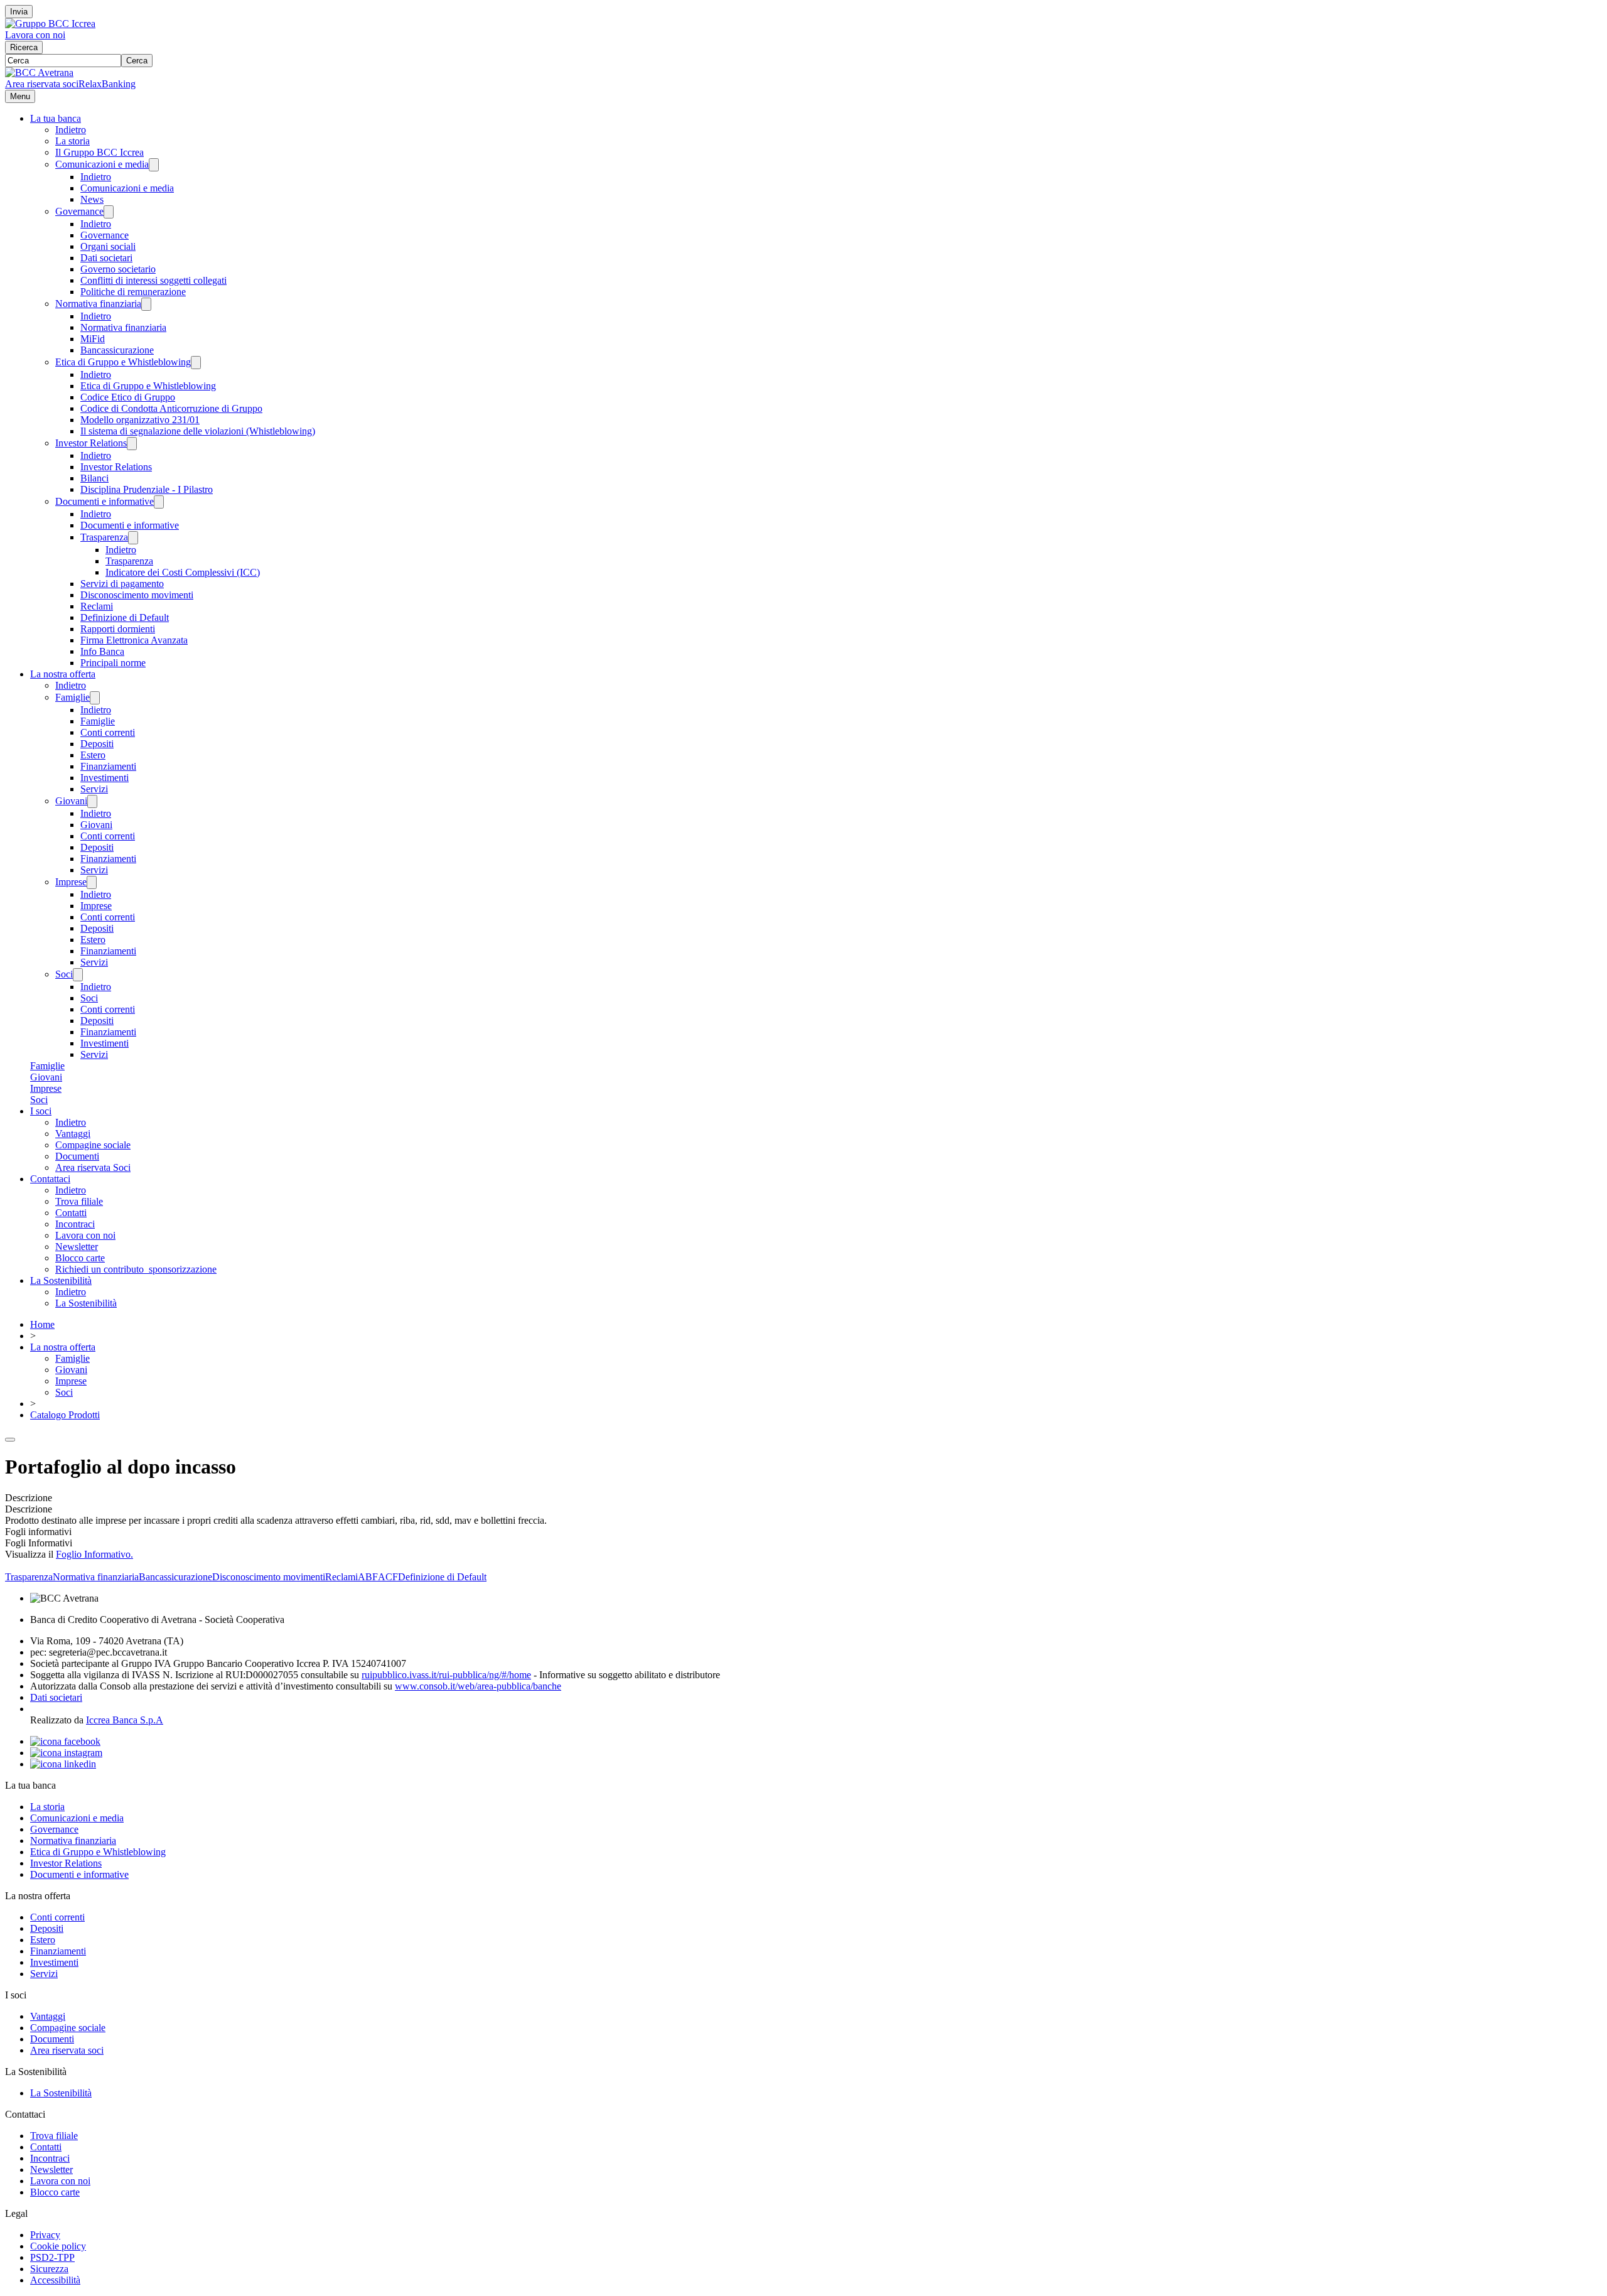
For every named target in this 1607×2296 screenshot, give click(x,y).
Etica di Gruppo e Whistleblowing (123, 362)
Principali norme (113, 663)
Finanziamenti (108, 766)
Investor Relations (91, 443)
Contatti (71, 1213)
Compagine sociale (93, 1145)
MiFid (93, 339)
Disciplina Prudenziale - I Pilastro (147, 489)
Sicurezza (49, 2269)
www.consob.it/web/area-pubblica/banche (478, 1686)
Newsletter (77, 1247)
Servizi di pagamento (122, 584)
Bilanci (94, 478)
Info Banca (102, 651)
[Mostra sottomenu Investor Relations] (132, 444)
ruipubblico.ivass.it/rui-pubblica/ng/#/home (446, 1675)
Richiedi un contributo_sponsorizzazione (136, 1269)
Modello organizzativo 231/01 (140, 420)
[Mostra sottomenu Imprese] (92, 882)
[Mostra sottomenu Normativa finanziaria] (146, 304)
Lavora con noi (35, 35)
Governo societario (118, 269)
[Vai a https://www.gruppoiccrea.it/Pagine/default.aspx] (50, 24)
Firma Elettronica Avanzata (134, 640)
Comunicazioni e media (102, 164)
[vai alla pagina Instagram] (66, 1753)
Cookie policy (58, 2246)
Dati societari (106, 258)
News (92, 199)
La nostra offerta (63, 674)
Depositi (97, 744)
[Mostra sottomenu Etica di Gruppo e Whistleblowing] (196, 363)
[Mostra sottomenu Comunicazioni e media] (154, 165)
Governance (79, 211)
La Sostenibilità (61, 1280)
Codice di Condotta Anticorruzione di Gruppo (171, 408)
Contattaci (50, 1179)
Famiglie (73, 697)
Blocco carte (80, 1258)
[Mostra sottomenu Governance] (109, 212)
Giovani (71, 801)
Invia (19, 12)
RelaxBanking (107, 84)
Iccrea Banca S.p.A (125, 1720)
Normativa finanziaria (98, 304)
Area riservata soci (42, 84)
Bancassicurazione (117, 350)
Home (42, 1324)
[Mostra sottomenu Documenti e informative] (159, 502)
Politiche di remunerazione (133, 292)
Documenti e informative (105, 501)
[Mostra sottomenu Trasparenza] (133, 538)
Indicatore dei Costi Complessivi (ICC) (183, 572)
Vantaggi (73, 1134)
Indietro (71, 130)
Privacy (45, 2235)
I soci (41, 1111)
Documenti (77, 1156)
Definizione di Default (125, 617)
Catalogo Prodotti (65, 1415)
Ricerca (24, 47)
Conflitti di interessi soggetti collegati (153, 280)
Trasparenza (104, 537)
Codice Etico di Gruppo (128, 397)
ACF (388, 1577)
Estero (93, 755)
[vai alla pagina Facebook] (65, 1741)
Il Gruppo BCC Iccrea (99, 152)
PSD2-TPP (52, 2257)
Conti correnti (108, 732)
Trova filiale (79, 1201)
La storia (73, 141)
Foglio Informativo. (94, 1554)
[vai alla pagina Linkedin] (63, 1764)
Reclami (97, 606)
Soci (64, 974)
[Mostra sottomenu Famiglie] (95, 698)
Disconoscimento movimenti (137, 595)
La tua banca (56, 118)
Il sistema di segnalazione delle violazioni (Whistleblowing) (198, 431)
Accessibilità (55, 2280)
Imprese (71, 882)
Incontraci (75, 1224)
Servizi (94, 789)
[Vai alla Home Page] (39, 73)
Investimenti (105, 778)
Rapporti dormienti (118, 629)
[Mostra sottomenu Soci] (78, 975)
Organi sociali (108, 246)
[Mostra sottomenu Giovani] (92, 801)
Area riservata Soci (93, 1167)
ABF (368, 1577)
